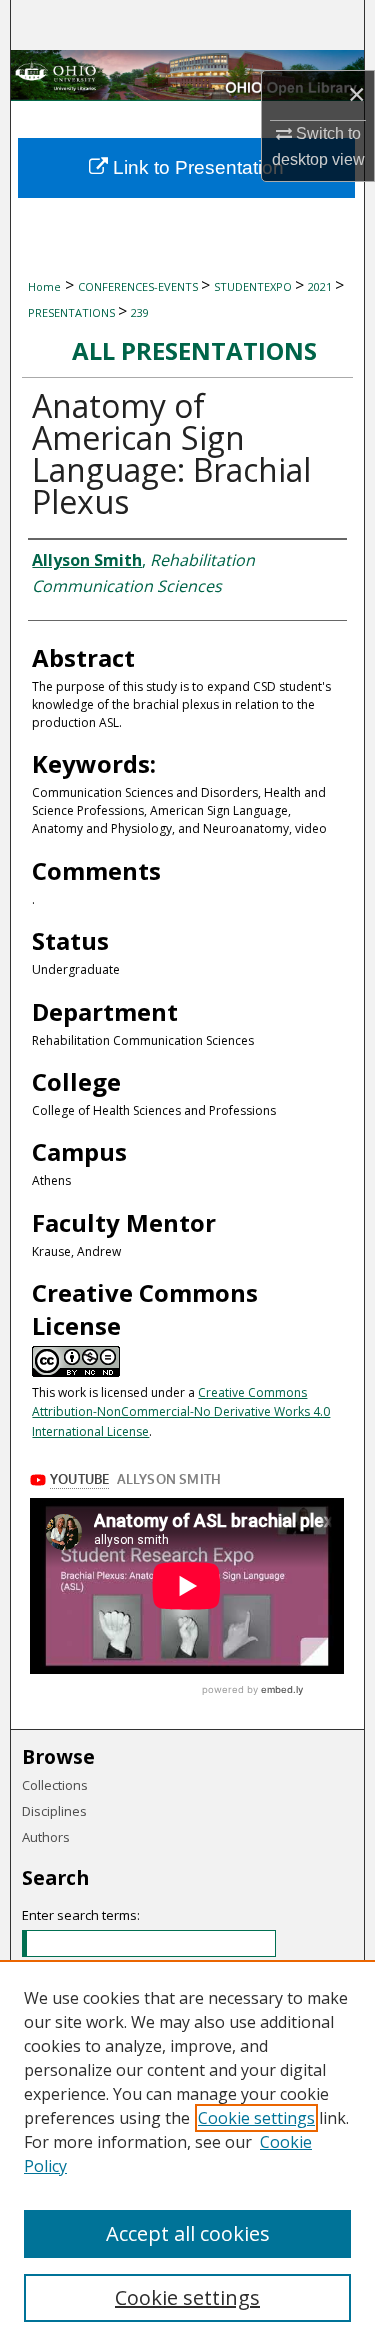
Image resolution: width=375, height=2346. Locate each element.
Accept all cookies (188, 2233)
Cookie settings (256, 2118)
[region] (187, 2153)
